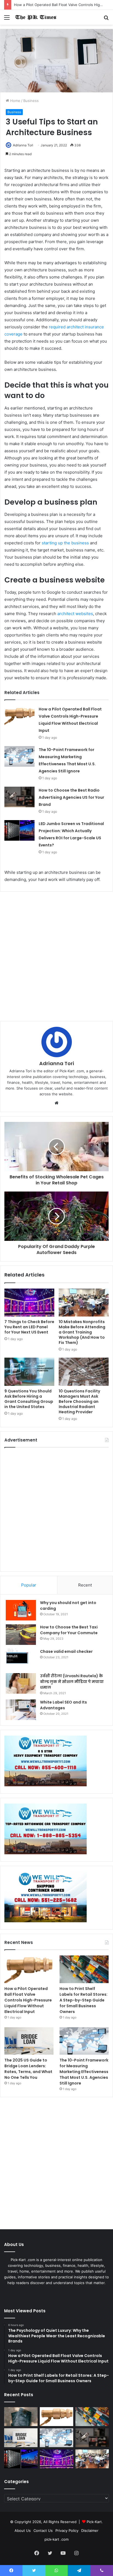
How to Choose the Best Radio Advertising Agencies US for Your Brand (71, 797)
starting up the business (65, 543)
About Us (23, 2530)
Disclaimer (90, 2530)
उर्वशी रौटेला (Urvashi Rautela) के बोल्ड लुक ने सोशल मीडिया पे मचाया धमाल (72, 1682)
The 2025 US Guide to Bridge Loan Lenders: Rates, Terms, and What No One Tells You (28, 2069)
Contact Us (43, 2530)
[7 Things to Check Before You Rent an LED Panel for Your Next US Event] (29, 1303)
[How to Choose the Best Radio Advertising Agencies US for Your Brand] (19, 797)
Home (15, 101)
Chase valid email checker (66, 1651)
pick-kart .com (56, 2539)
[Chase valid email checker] (21, 1659)
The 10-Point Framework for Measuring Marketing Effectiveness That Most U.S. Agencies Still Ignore (84, 2072)
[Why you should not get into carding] (21, 1610)
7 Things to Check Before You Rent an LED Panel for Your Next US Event (29, 1327)
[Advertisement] (56, 956)
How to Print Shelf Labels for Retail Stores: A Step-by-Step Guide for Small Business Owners (84, 2000)
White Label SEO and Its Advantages (63, 1705)
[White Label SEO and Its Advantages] (21, 1710)
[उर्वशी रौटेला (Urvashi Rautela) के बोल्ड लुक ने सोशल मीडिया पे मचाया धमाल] (21, 1683)
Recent (85, 1585)
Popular (29, 1585)
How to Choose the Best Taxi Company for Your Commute (69, 1630)
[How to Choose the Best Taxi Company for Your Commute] (21, 1635)
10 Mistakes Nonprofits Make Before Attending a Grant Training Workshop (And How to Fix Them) (82, 1332)
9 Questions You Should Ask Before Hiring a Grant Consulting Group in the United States (29, 1399)
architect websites (75, 614)
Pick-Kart (94, 2522)
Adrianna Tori (23, 145)
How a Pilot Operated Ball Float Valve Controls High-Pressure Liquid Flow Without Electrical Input (28, 2000)
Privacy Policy (67, 2530)
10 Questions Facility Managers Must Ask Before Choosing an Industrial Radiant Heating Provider (79, 1401)
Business (31, 101)
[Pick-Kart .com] (36, 17)
